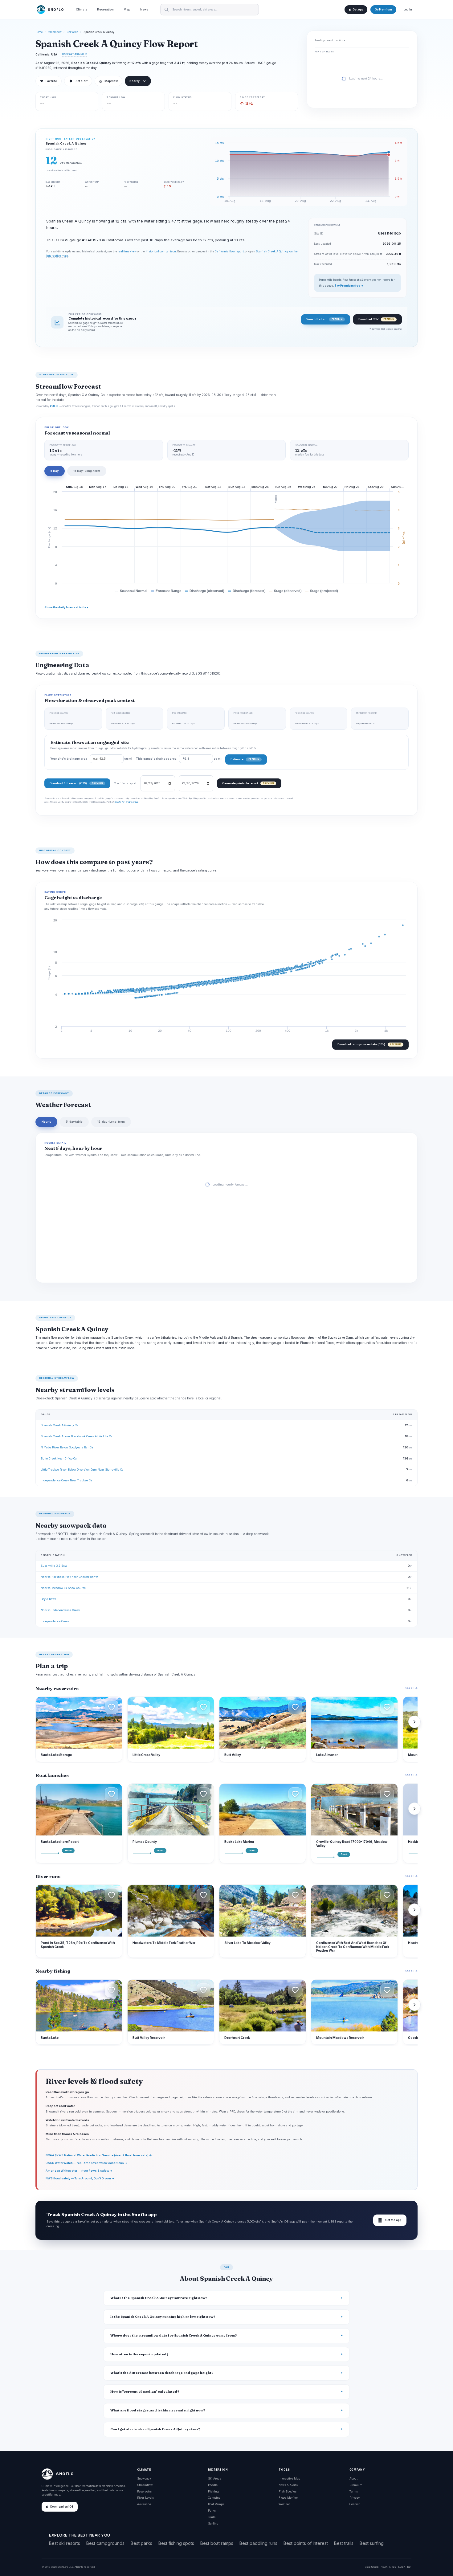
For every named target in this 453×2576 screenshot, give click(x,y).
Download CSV (376, 319)
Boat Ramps (216, 2504)
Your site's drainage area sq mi (91, 759)
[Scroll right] (414, 1722)
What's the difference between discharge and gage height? (162, 2373)
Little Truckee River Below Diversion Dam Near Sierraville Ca (82, 1470)
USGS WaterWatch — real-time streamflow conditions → (86, 2163)
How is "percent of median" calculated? (145, 2392)
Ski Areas (214, 2478)
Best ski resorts (65, 2543)
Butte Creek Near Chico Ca (59, 1458)
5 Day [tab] (55, 471)
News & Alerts (288, 2485)
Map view (108, 81)
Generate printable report (248, 783)
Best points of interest (306, 2543)
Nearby (135, 81)
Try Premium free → (349, 286)
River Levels (145, 2498)
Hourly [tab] (46, 1122)
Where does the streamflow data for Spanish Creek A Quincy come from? (174, 2335)
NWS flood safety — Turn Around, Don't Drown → (80, 2178)
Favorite (49, 81)
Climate (82, 9)
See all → (411, 1688)
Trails (212, 2517)
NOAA (384, 2567)
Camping (214, 2498)
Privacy (355, 2498)
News (144, 9)
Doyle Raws (48, 1599)
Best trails (344, 2543)
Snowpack (144, 2478)
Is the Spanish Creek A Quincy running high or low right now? (163, 2317)
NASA (402, 2567)
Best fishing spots (176, 2543)
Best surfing (372, 2543)
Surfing (213, 2523)
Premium (356, 2485)
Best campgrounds (105, 2543)
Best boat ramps (217, 2543)
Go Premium (383, 10)
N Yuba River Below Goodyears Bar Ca (67, 1447)
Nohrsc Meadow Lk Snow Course (63, 1588)
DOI (409, 2567)
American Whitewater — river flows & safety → (79, 2171)
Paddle (213, 2485)
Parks (212, 2511)
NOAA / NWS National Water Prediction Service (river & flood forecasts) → (99, 2155)
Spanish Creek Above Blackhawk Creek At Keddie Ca (77, 1436)
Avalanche (144, 2504)
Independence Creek (55, 1621)
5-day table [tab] (74, 1122)
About (353, 2478)
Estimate (245, 759)
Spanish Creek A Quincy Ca (59, 1425)
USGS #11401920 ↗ (74, 54)
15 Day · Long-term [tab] (87, 471)
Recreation (105, 9)
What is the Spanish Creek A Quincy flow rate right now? (159, 2298)
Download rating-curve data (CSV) (369, 1044)
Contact (355, 2504)
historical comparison (161, 251)
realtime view (127, 251)
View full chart (324, 319)
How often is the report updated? (139, 2354)
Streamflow (55, 32)
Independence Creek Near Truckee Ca (66, 1480)
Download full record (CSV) (76, 783)
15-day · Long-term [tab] (111, 1122)
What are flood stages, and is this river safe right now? (158, 2410)
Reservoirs (144, 2491)
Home (39, 32)
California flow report (229, 251)
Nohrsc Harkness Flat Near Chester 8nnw (69, 1577)
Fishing (213, 2491)
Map (127, 9)
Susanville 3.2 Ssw (54, 1566)
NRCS (393, 2567)
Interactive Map (289, 2478)
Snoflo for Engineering (126, 802)
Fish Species (288, 2491)
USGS (375, 2567)
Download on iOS (62, 2507)
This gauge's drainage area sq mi (179, 759)
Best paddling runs (258, 2543)
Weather (284, 2504)
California (73, 32)
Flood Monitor (288, 2498)
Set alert (82, 81)
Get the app (390, 2220)
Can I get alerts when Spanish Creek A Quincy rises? (155, 2429)
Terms (354, 2491)
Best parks (141, 2543)
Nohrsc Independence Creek (60, 1610)
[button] (112, 1707)
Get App (358, 10)
